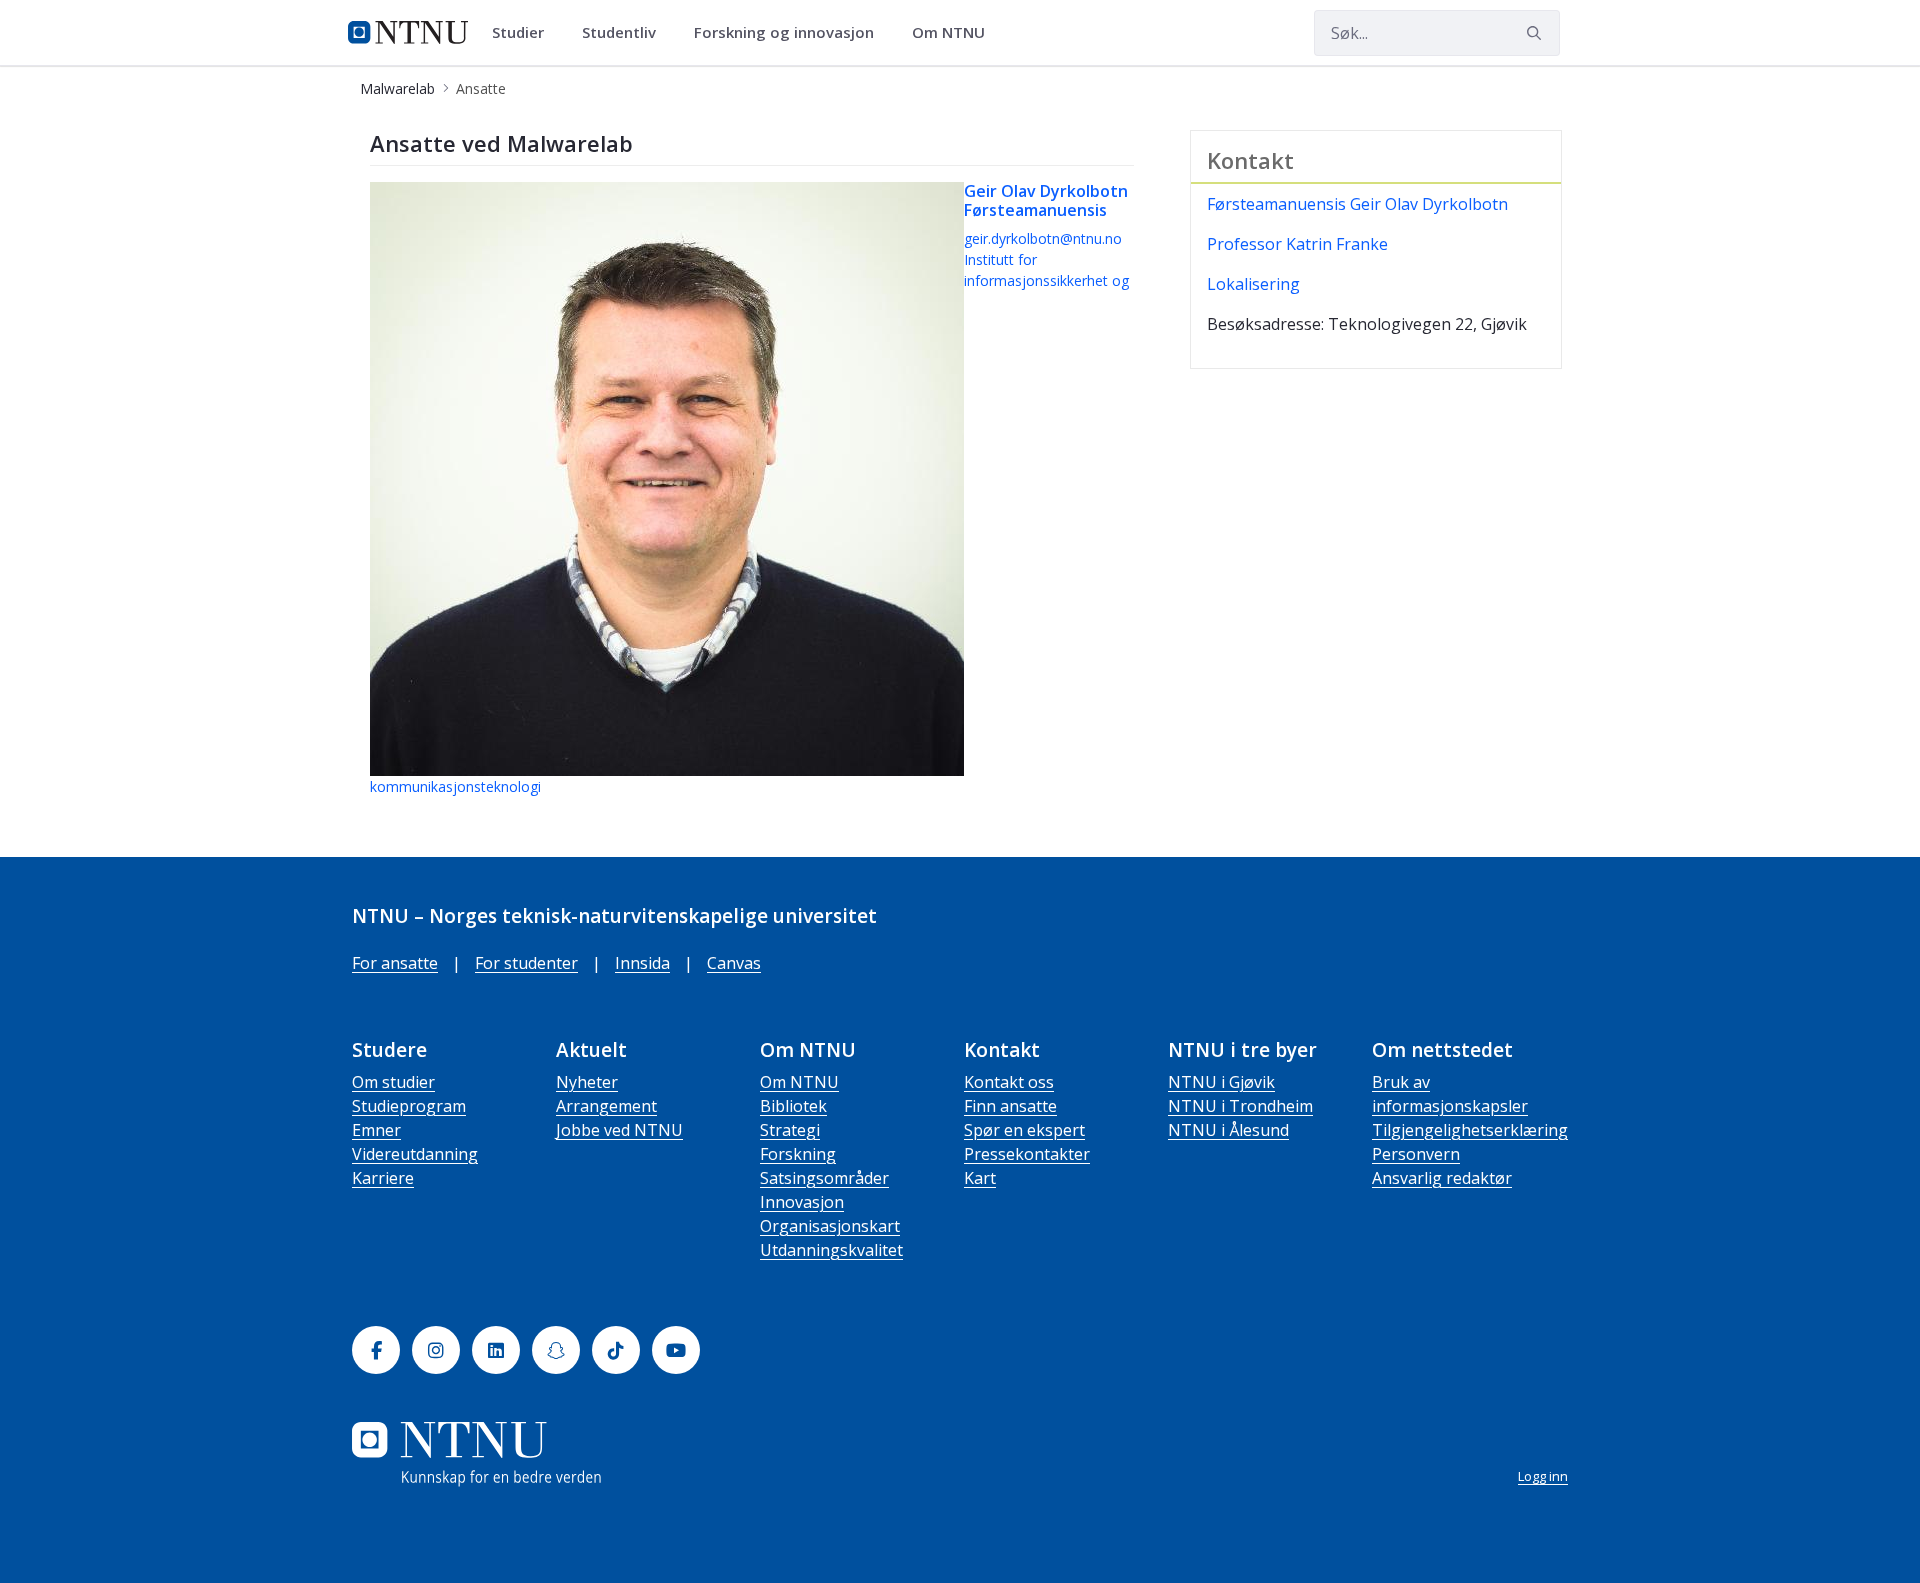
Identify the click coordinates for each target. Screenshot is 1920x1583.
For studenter (526, 963)
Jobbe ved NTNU (619, 1130)
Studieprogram (409, 1106)
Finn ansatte (1010, 1106)
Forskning (798, 1154)
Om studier (393, 1082)
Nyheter (587, 1082)
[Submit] (1537, 33)
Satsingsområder (824, 1178)
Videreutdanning (415, 1154)
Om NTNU (799, 1082)
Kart (980, 1178)
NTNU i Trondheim (1240, 1106)
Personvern (1416, 1154)
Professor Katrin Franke (1297, 244)
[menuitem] (525, 33)
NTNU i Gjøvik (1221, 1082)
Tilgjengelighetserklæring (1470, 1130)
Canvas (734, 963)
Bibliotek (793, 1106)
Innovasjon (802, 1202)
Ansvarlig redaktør (1442, 1178)
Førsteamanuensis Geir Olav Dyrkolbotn (1357, 204)
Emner (376, 1130)
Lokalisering (1253, 284)
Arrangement (606, 1106)
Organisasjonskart (830, 1226)
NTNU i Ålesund (1228, 1130)
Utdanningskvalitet (831, 1250)
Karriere (383, 1178)
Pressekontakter (1027, 1154)
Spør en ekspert (1024, 1130)
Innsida (642, 963)
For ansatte (395, 963)
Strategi (790, 1130)
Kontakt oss (1009, 1082)
